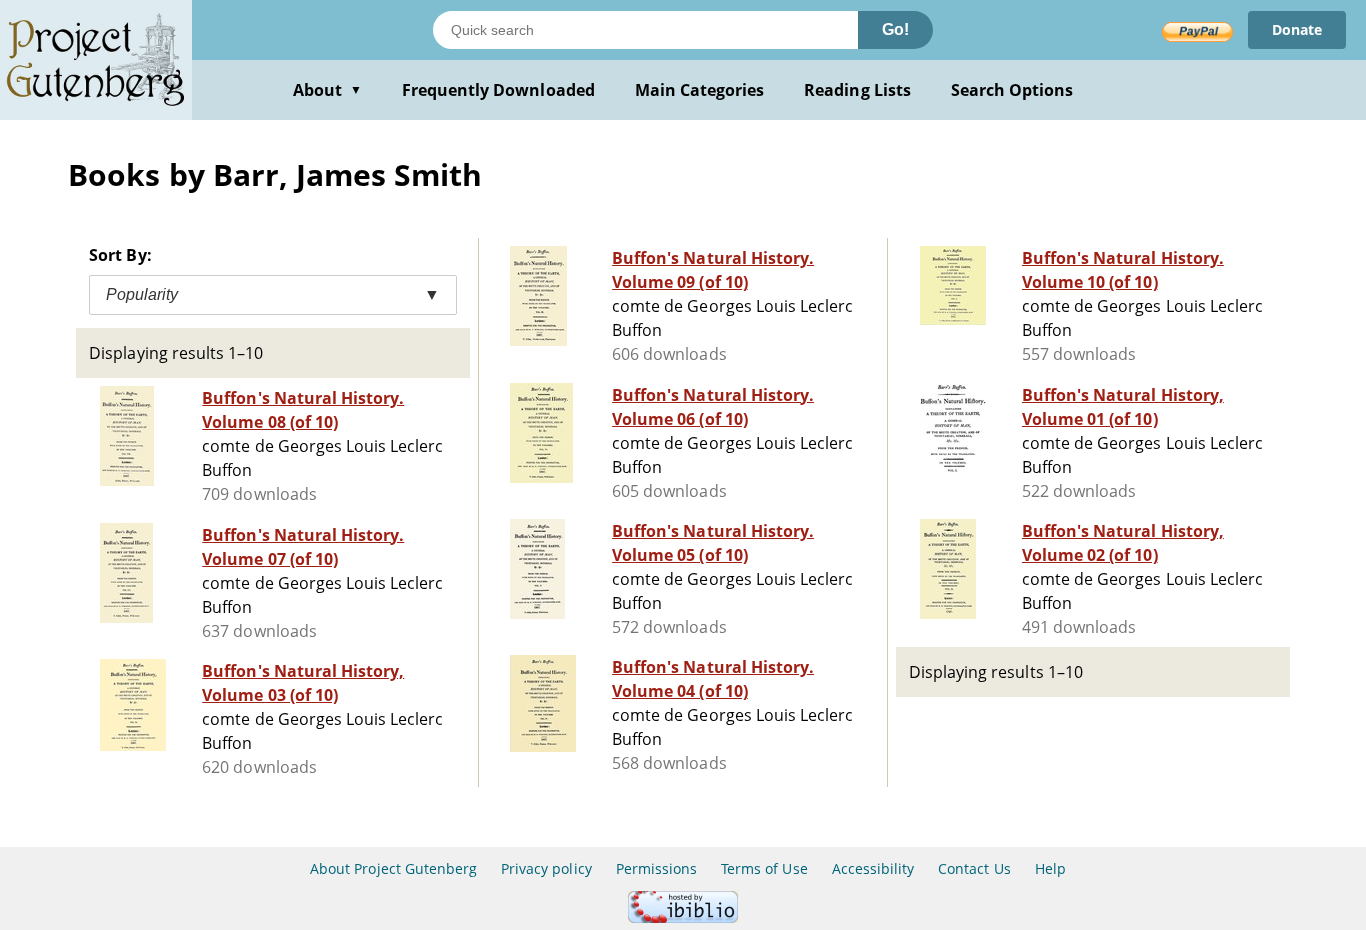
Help (1050, 868)
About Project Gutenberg (393, 868)
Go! (895, 29)
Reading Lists (857, 90)
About (327, 90)
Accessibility (873, 868)
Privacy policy (546, 868)
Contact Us (974, 868)
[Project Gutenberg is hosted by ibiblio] (683, 917)
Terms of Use (764, 868)
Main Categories (700, 90)
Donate (1297, 29)
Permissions (656, 868)
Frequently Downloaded (498, 90)
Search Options (1012, 90)
